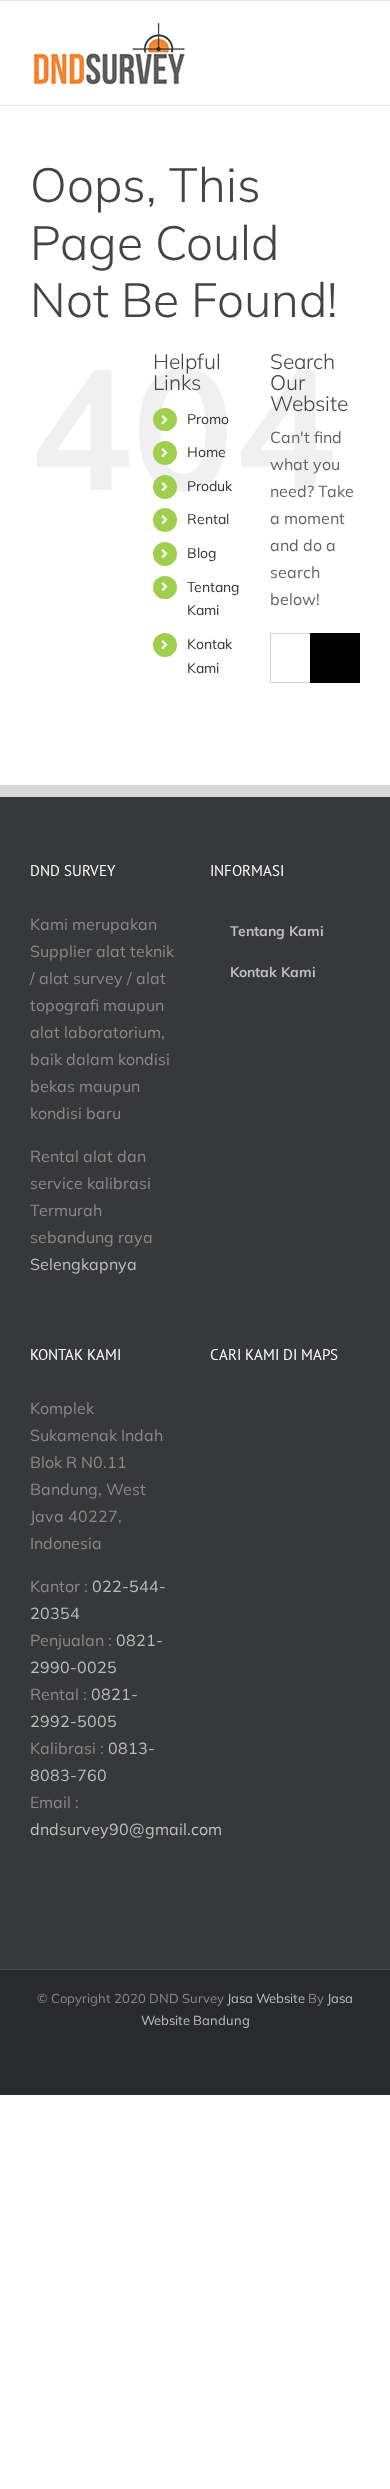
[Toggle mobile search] (316, 65)
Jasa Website (266, 1998)
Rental (208, 519)
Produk (209, 486)
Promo (208, 419)
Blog (201, 553)
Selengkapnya (83, 1264)
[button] (126, 1829)
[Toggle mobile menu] (352, 65)
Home (206, 452)
